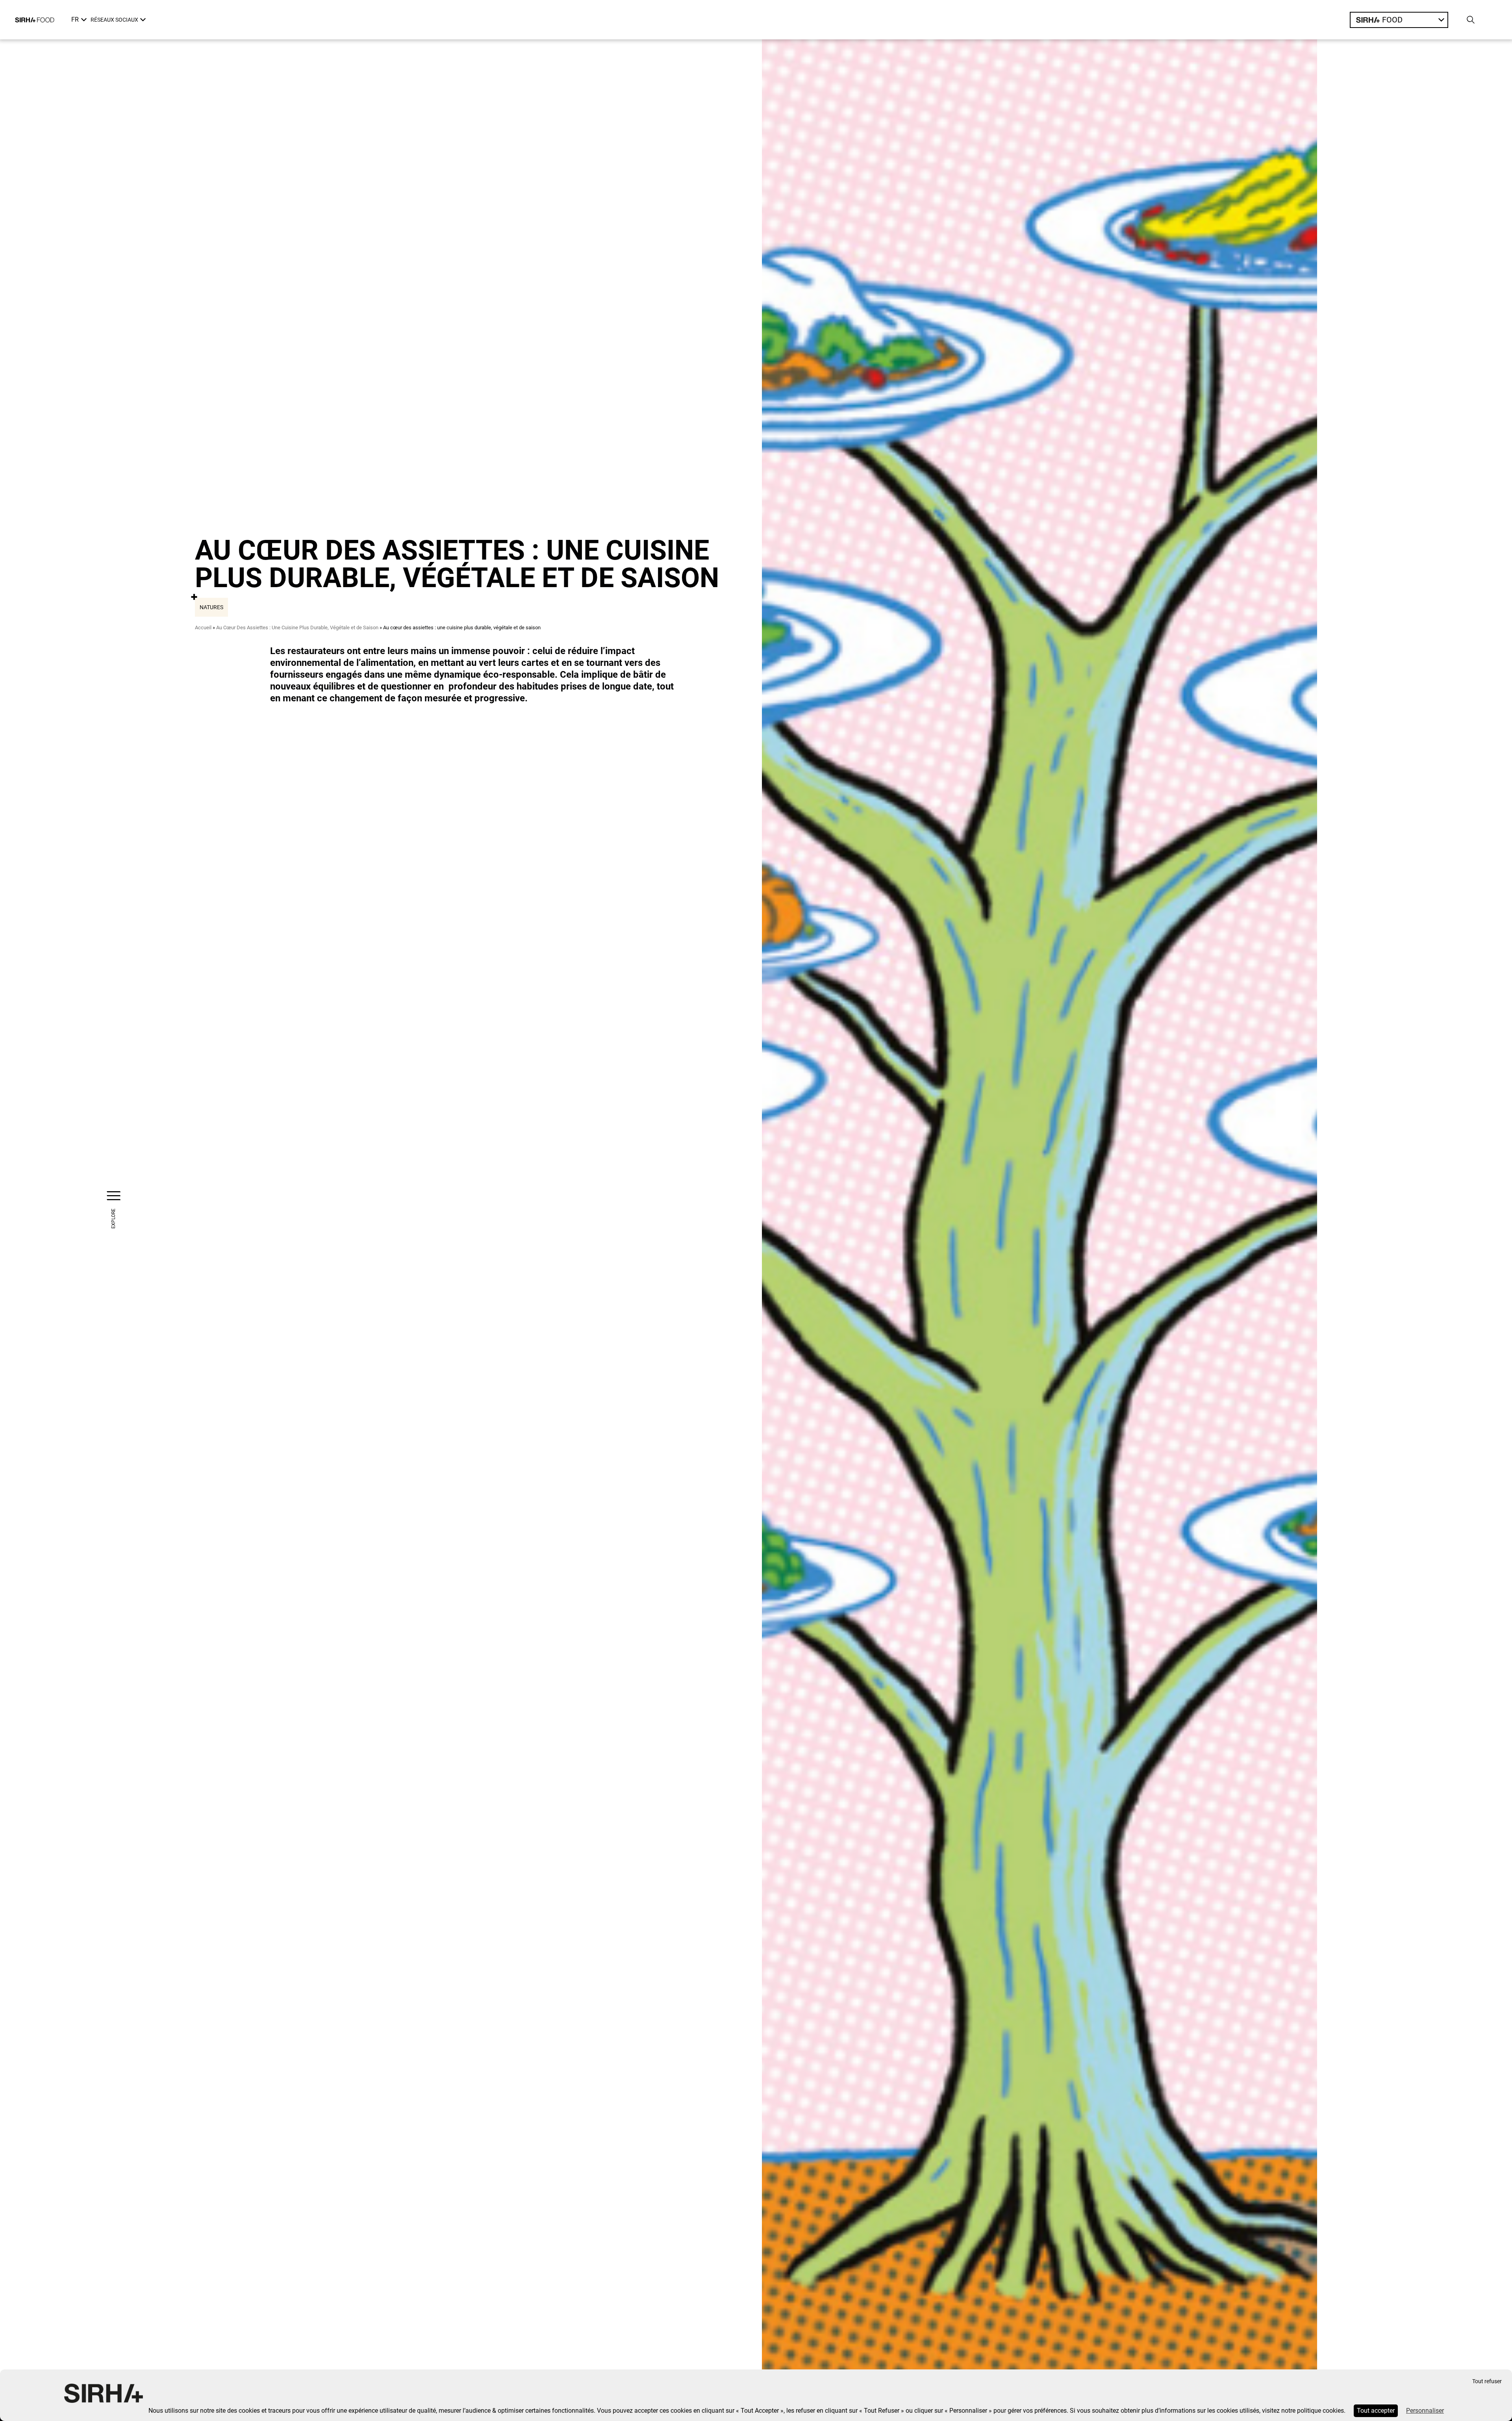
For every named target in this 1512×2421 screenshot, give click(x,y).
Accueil (203, 627)
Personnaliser (1425, 2411)
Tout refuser (1487, 2381)
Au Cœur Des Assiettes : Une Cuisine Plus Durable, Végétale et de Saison (297, 627)
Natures (211, 607)
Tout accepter (1376, 2411)
